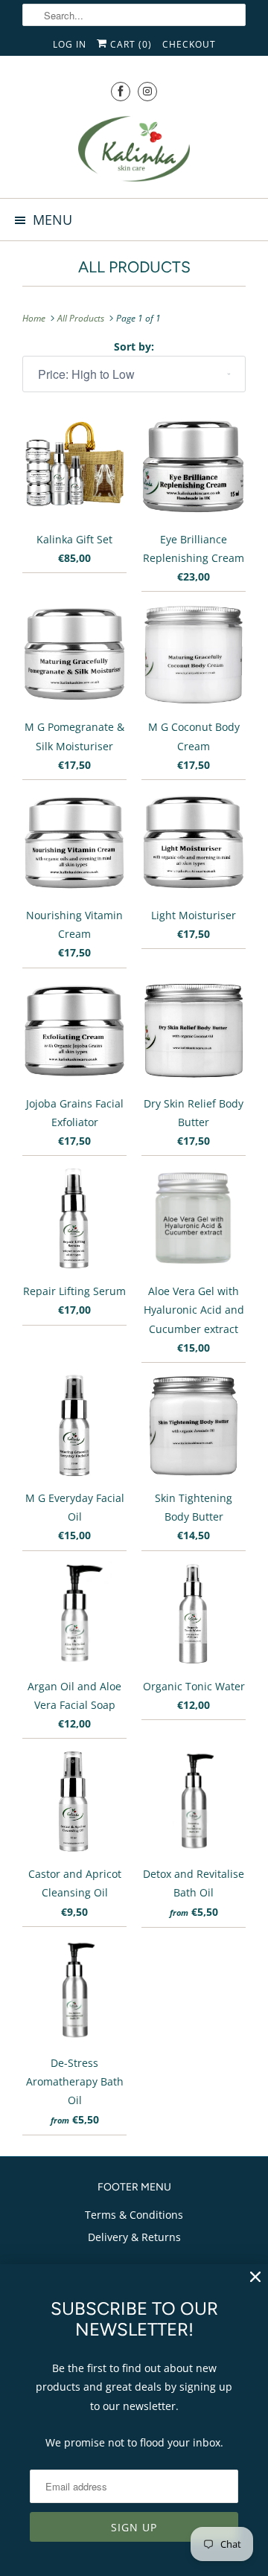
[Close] (255, 2277)
